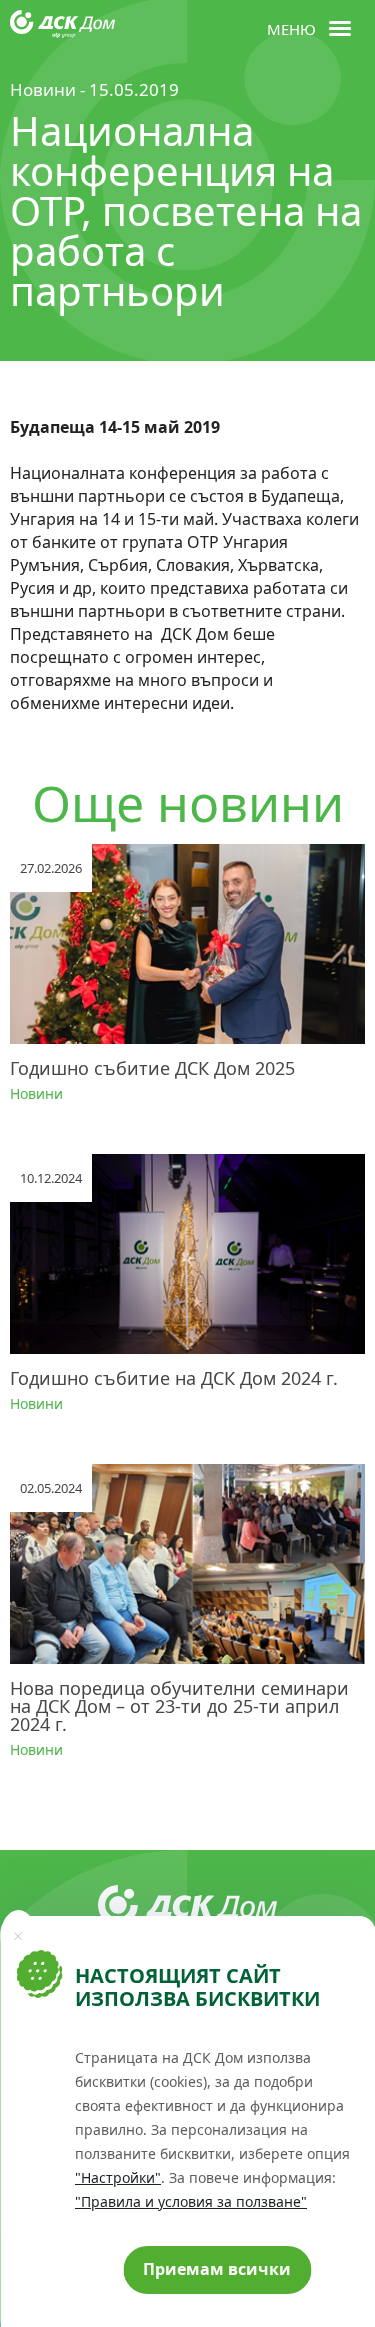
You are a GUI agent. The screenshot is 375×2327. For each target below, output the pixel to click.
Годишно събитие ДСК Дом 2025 (152, 1068)
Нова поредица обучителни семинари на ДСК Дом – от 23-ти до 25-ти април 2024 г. (179, 1706)
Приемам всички (217, 2269)
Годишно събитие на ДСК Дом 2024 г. (174, 1378)
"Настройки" (118, 2177)
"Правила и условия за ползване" (191, 2201)
